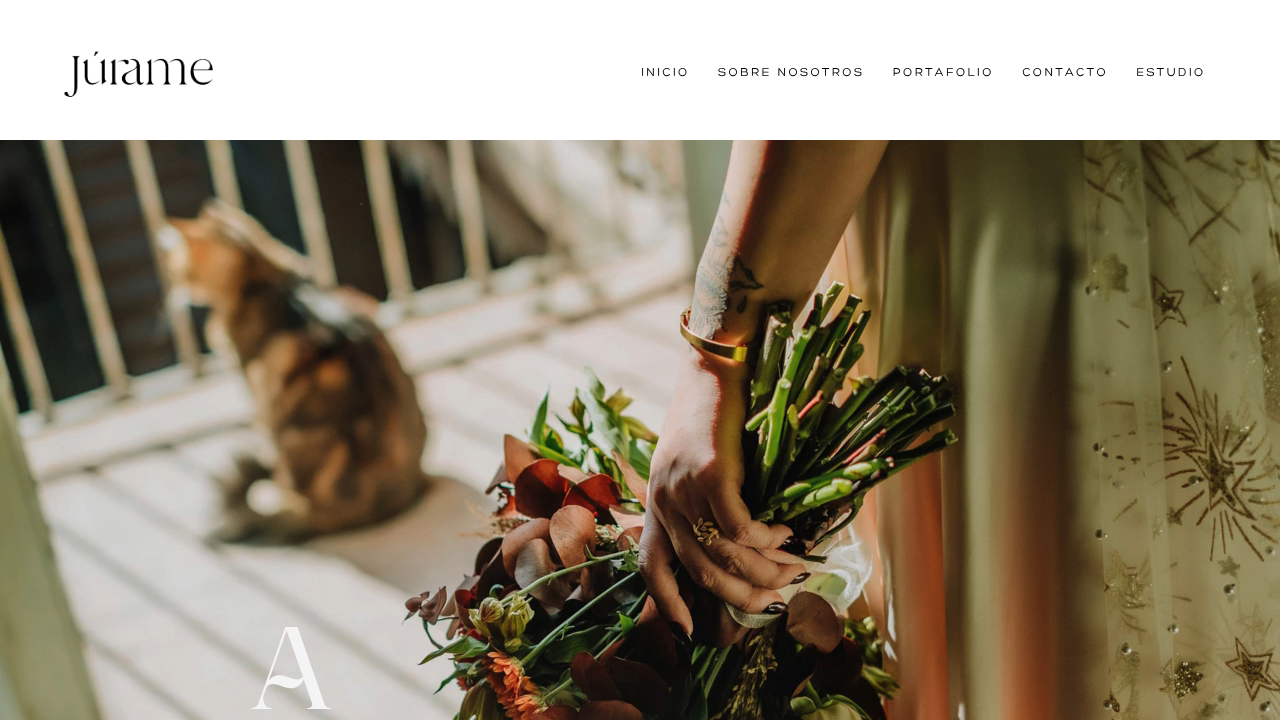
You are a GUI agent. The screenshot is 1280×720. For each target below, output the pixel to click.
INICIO (665, 71)
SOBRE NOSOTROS (791, 71)
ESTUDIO (1170, 71)
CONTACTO (1065, 71)
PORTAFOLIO (943, 71)
